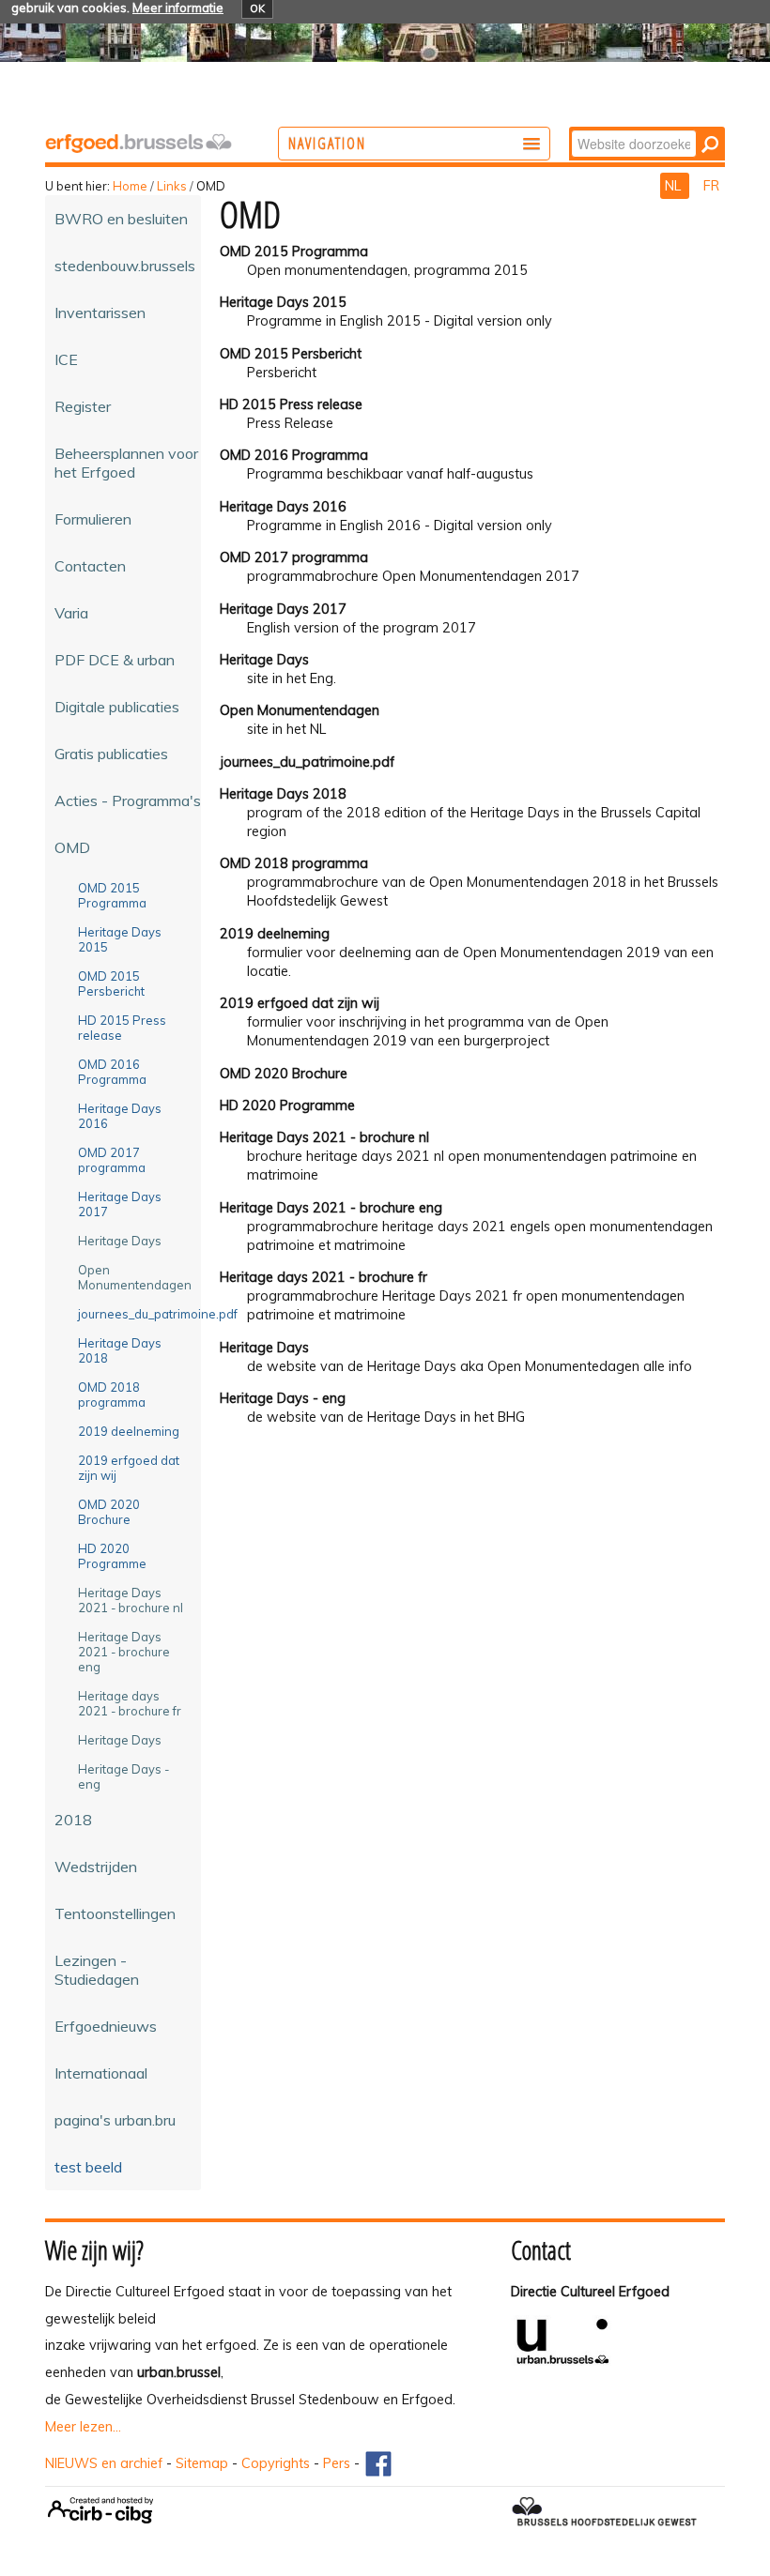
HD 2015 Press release (291, 404)
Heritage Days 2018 (283, 794)
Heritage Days (264, 660)
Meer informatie (178, 8)
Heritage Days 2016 (283, 507)
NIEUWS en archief (104, 2463)
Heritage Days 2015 (283, 302)
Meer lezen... (83, 2427)
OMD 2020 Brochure (284, 1074)
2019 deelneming (275, 934)
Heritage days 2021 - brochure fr (323, 1277)
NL (675, 186)
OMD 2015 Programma (294, 252)
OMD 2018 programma (294, 863)
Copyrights (276, 2463)
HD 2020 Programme (287, 1105)
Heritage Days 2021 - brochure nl (324, 1137)
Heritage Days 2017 (283, 609)
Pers (337, 2463)
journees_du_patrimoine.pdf (307, 762)
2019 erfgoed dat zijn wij (300, 1003)
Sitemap (202, 2463)
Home (130, 186)
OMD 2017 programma (294, 557)
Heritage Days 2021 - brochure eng (331, 1208)
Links (172, 186)
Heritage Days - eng (283, 1398)
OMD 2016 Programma (294, 455)
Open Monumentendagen (300, 710)
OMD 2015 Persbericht (291, 354)
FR (711, 186)
